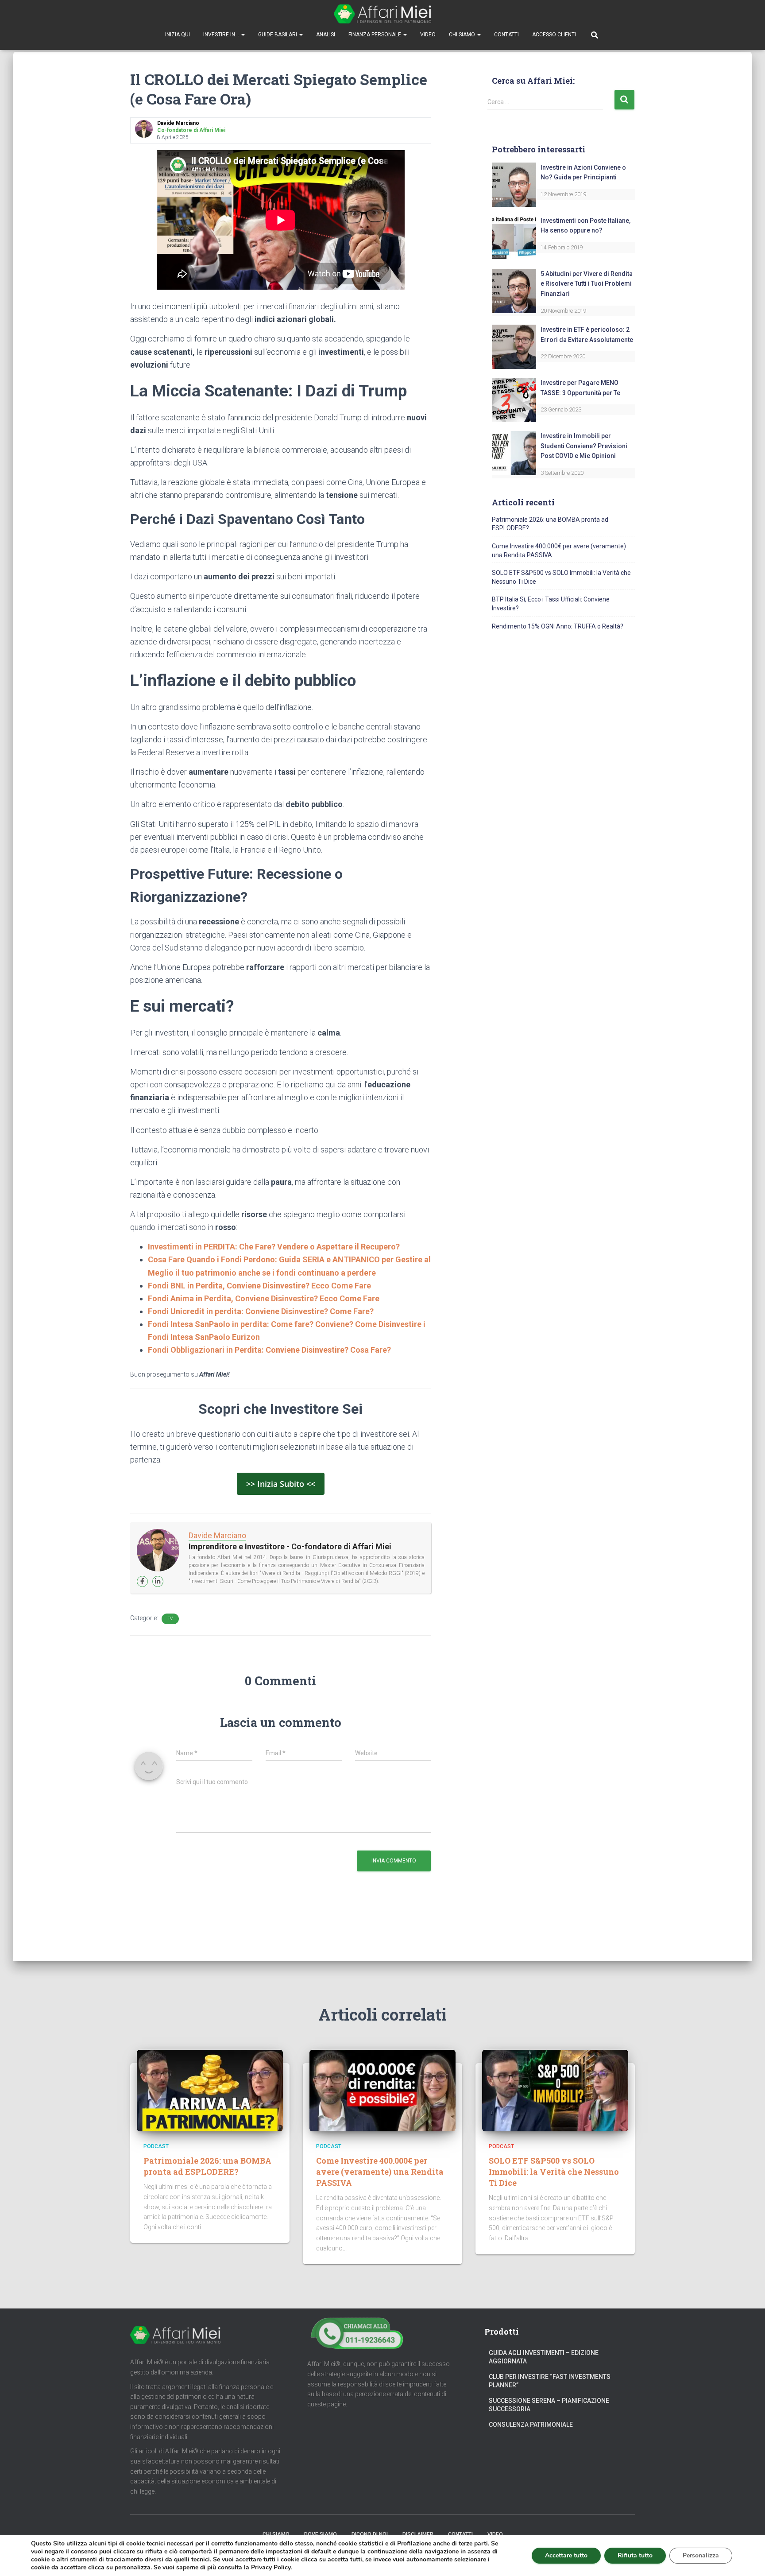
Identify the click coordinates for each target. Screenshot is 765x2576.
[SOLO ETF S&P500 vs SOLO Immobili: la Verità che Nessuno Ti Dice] (555, 2090)
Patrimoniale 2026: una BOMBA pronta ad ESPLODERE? (207, 2166)
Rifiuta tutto (635, 2555)
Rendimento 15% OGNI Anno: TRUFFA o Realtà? (558, 626)
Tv (170, 1619)
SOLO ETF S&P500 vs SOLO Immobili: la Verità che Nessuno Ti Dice (554, 2172)
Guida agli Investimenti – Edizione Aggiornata (544, 2357)
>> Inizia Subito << (281, 1484)
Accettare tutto (566, 2555)
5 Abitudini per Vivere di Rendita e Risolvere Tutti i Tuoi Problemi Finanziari (587, 284)
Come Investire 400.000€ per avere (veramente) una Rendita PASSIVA (380, 2172)
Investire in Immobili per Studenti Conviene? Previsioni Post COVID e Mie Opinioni (584, 446)
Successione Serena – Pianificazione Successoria (549, 2405)
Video (428, 35)
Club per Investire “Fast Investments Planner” (550, 2381)
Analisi (326, 35)
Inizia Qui (178, 35)
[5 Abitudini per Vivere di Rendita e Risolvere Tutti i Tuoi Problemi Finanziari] (514, 290)
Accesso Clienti (554, 35)
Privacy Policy (271, 2567)
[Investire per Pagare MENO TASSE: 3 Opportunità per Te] (514, 400)
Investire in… (222, 35)
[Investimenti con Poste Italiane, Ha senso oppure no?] (514, 237)
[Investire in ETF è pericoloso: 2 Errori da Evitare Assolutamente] (514, 346)
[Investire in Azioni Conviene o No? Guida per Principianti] (514, 184)
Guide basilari (278, 35)
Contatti (506, 35)
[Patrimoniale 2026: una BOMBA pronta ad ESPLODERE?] (210, 2090)
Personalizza (701, 2555)
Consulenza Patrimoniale (531, 2425)
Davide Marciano (217, 1535)
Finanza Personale (375, 35)
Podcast (156, 2146)
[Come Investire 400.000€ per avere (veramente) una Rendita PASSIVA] (382, 2090)
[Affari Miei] (382, 14)
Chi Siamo (463, 35)
